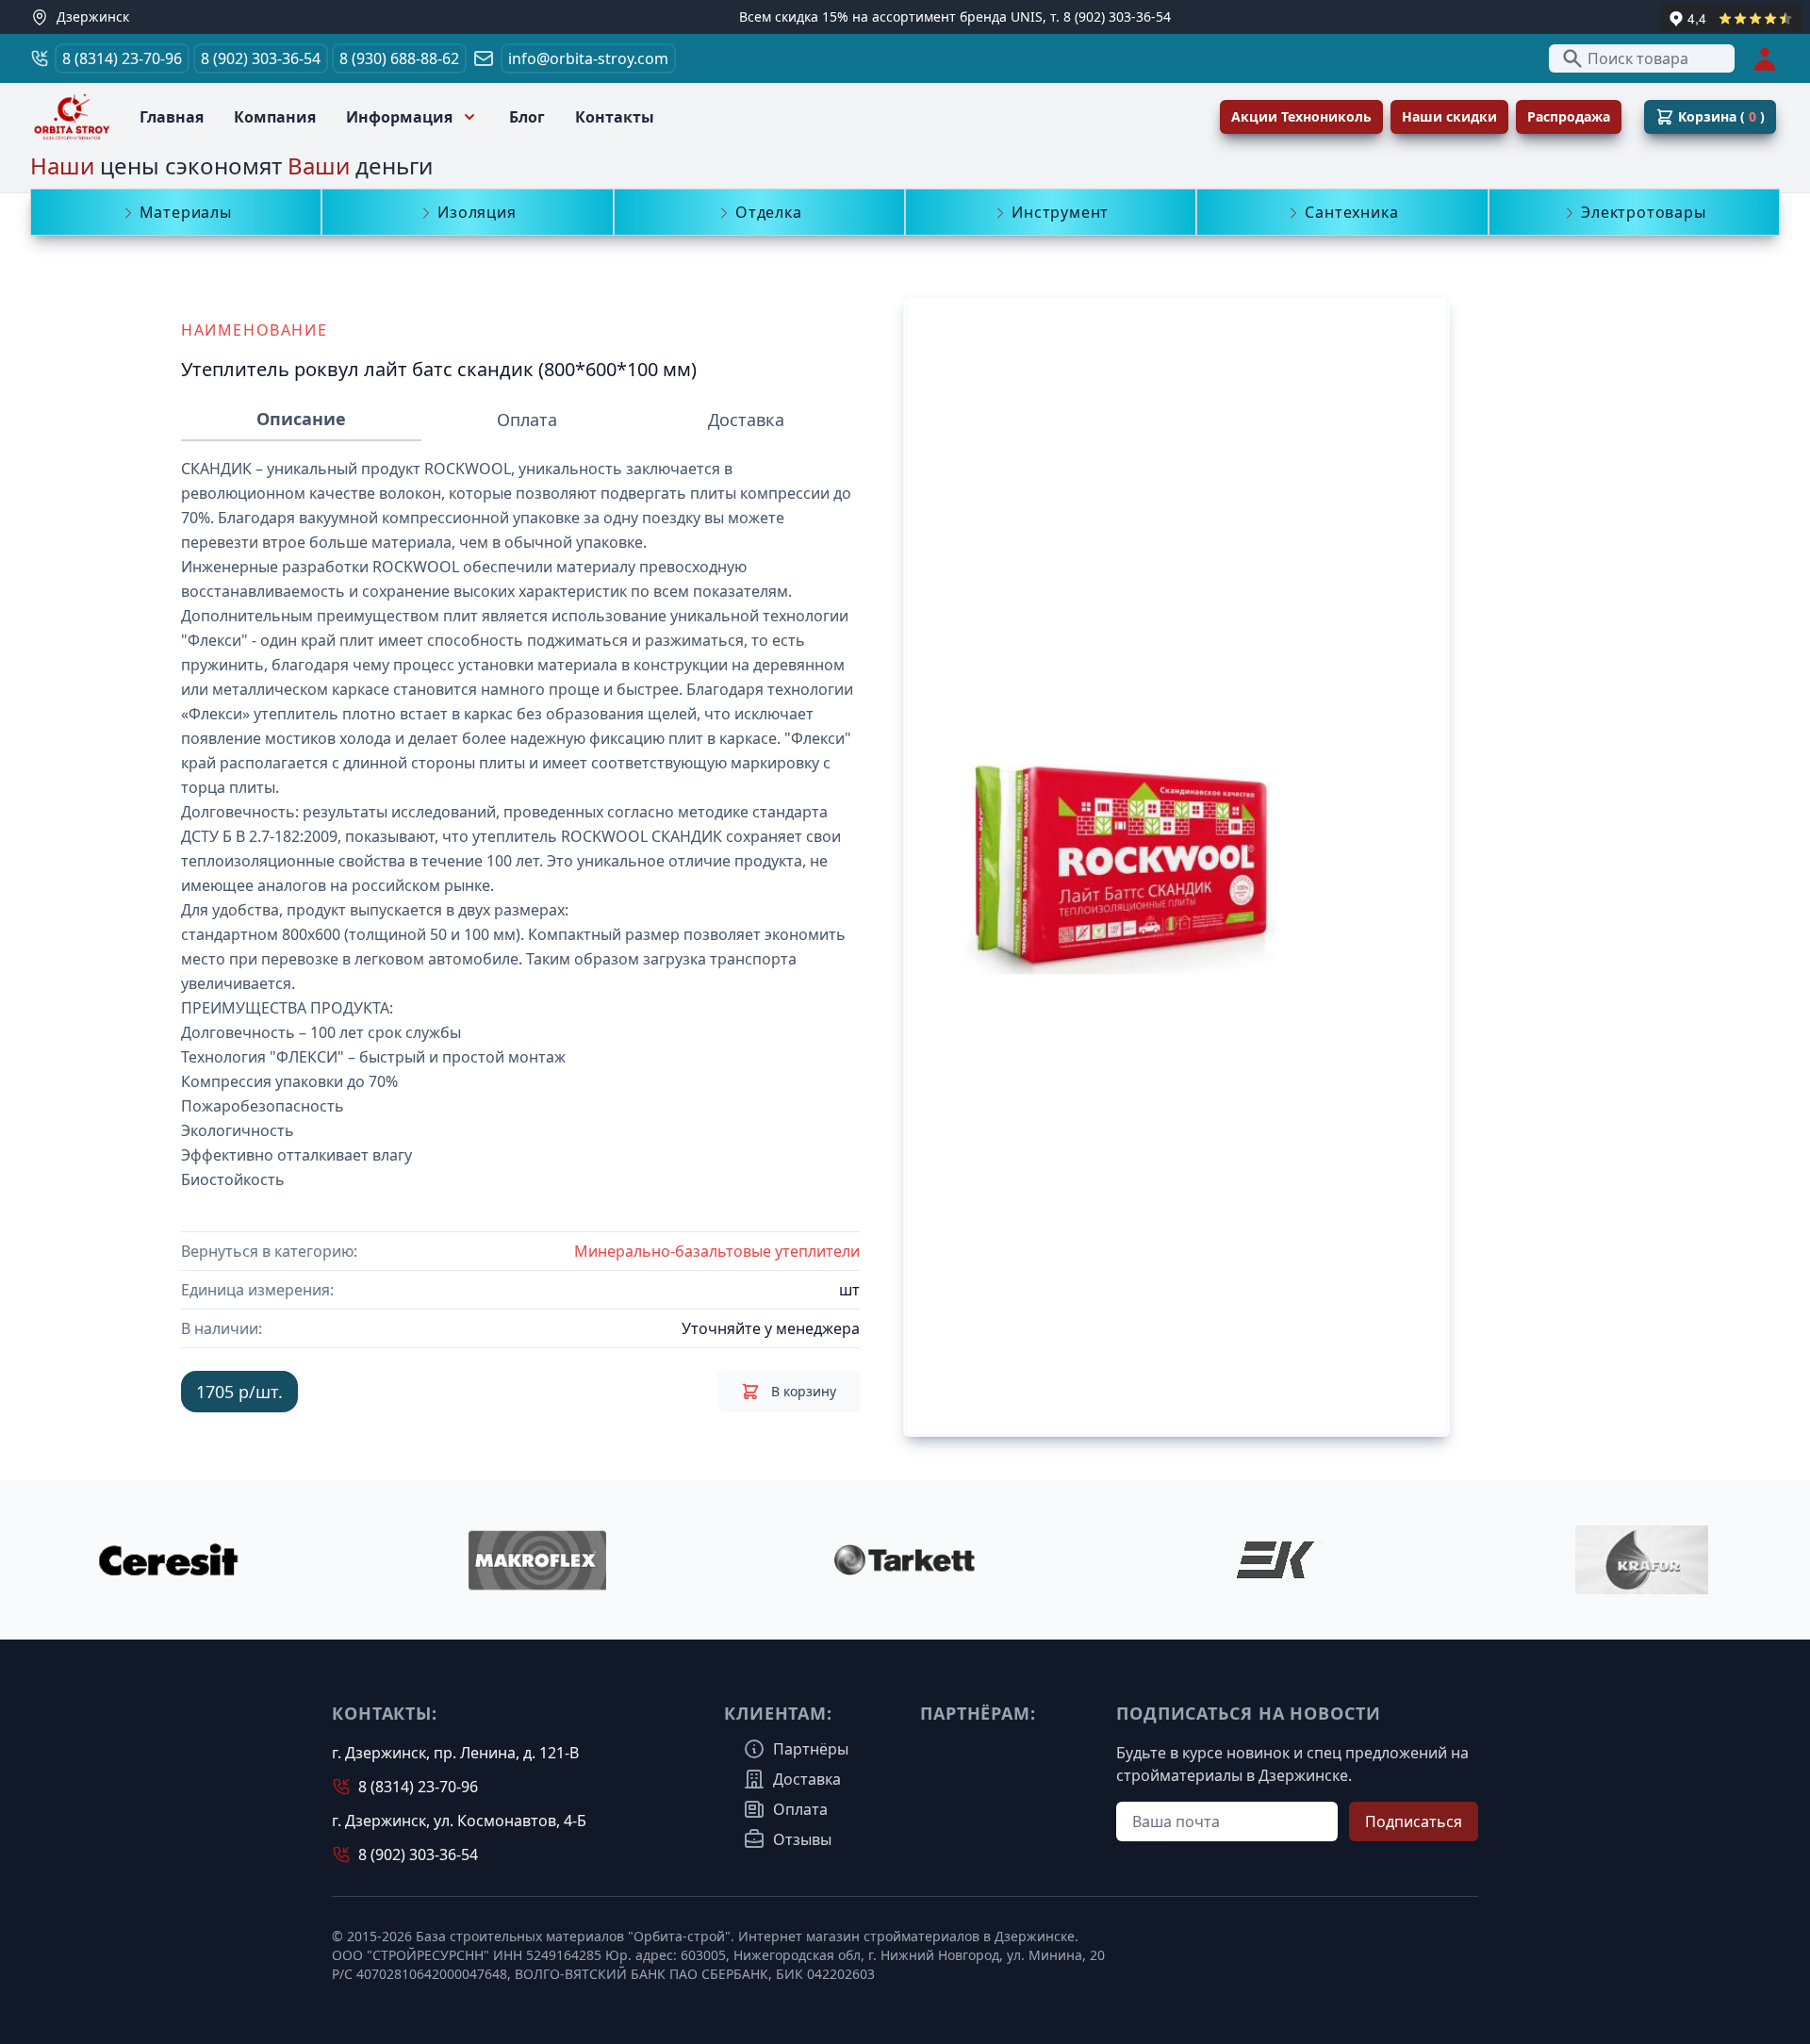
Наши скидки (1449, 116)
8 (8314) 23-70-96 (122, 58)
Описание (301, 419)
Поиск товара (1638, 58)
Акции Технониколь (1301, 116)
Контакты (615, 117)
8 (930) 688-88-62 (399, 58)
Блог (527, 117)
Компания (275, 117)
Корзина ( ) (1721, 116)
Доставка (746, 420)
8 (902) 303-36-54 (261, 58)
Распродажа (1569, 116)
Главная (172, 117)
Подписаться (1414, 1821)
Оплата (527, 420)
